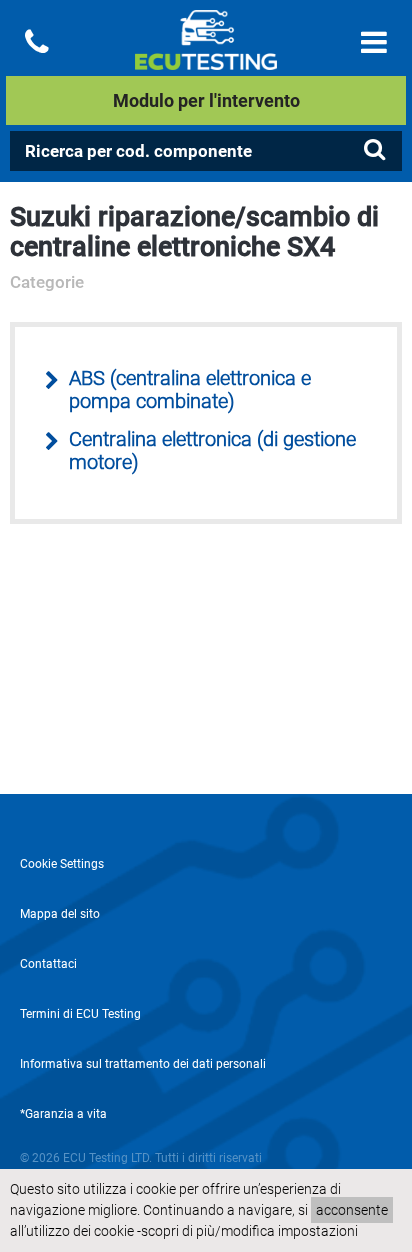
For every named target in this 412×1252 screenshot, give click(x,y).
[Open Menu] (374, 42)
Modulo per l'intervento (206, 100)
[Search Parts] (374, 150)
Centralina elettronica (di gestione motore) (212, 451)
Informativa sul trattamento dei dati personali (143, 1064)
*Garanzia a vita (63, 1114)
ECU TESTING (206, 56)
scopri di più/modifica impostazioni (249, 1231)
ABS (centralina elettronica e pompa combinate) (190, 390)
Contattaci (48, 964)
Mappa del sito (60, 914)
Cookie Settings (62, 864)
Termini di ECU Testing (80, 1014)
